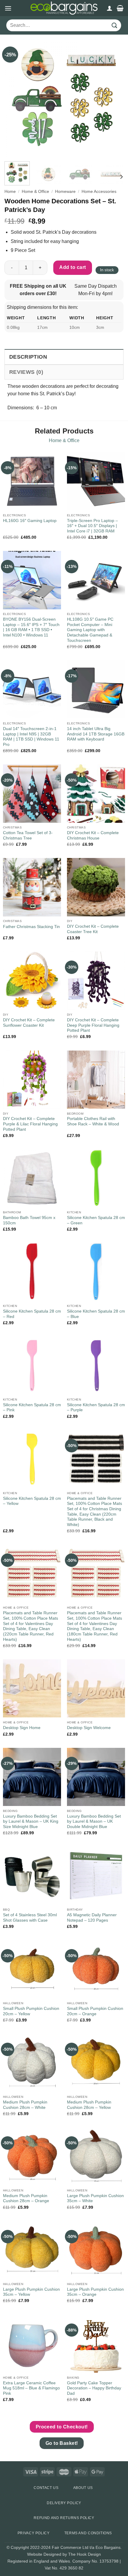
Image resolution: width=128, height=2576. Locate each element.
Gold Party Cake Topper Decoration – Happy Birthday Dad (94, 2388)
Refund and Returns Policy (64, 2518)
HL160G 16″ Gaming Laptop (30, 521)
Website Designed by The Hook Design (64, 2554)
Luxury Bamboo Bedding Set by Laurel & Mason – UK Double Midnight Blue (94, 1821)
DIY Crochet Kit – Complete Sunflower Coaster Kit (29, 1023)
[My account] (110, 8)
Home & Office (35, 192)
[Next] (114, 97)
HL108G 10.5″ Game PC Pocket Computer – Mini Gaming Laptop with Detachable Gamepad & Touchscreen (90, 630)
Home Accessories (99, 192)
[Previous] (14, 97)
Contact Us (46, 2488)
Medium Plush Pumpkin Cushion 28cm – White (25, 2105)
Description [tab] (28, 357)
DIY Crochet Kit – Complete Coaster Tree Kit (93, 929)
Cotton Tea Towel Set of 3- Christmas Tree (28, 835)
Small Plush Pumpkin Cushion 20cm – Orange (95, 2011)
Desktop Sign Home (22, 1728)
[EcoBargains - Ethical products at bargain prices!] (64, 8)
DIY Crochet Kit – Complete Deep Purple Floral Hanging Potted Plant (93, 1025)
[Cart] (120, 8)
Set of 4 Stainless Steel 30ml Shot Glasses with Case (30, 1918)
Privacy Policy (34, 2533)
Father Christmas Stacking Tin (31, 927)
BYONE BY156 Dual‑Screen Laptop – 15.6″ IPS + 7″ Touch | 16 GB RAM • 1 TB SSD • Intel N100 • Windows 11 (31, 627)
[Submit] (115, 25)
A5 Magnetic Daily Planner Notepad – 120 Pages (92, 1918)
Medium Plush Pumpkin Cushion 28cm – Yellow (89, 2105)
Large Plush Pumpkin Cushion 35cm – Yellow (31, 2292)
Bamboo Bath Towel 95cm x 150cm (29, 1220)
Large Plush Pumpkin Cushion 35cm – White (95, 2198)
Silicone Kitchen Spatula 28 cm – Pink (32, 1408)
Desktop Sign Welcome (89, 1728)
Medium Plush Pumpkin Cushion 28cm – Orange (26, 2198)
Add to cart (72, 267)
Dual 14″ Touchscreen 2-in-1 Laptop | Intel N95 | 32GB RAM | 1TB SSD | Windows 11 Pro (31, 737)
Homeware (65, 192)
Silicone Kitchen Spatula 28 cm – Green (96, 1220)
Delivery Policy (64, 2503)
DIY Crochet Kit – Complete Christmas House (93, 835)
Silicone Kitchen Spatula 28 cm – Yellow (32, 1501)
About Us (83, 2488)
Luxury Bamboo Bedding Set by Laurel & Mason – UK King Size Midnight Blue (31, 1821)
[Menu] (8, 8)
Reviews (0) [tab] (26, 372)
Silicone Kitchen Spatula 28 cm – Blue (96, 1314)
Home (10, 192)
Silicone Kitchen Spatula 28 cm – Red (32, 1314)
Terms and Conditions (88, 2533)
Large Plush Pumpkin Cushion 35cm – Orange (95, 2292)
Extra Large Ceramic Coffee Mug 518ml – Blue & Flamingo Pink (31, 2388)
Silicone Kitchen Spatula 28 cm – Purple (96, 1408)
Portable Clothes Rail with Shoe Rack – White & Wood (93, 1121)
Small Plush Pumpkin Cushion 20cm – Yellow (31, 2011)
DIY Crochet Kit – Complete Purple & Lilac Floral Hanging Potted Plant (30, 1124)
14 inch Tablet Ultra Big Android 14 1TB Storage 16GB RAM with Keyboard (96, 734)
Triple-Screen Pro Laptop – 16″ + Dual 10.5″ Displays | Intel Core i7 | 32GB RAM (92, 526)
